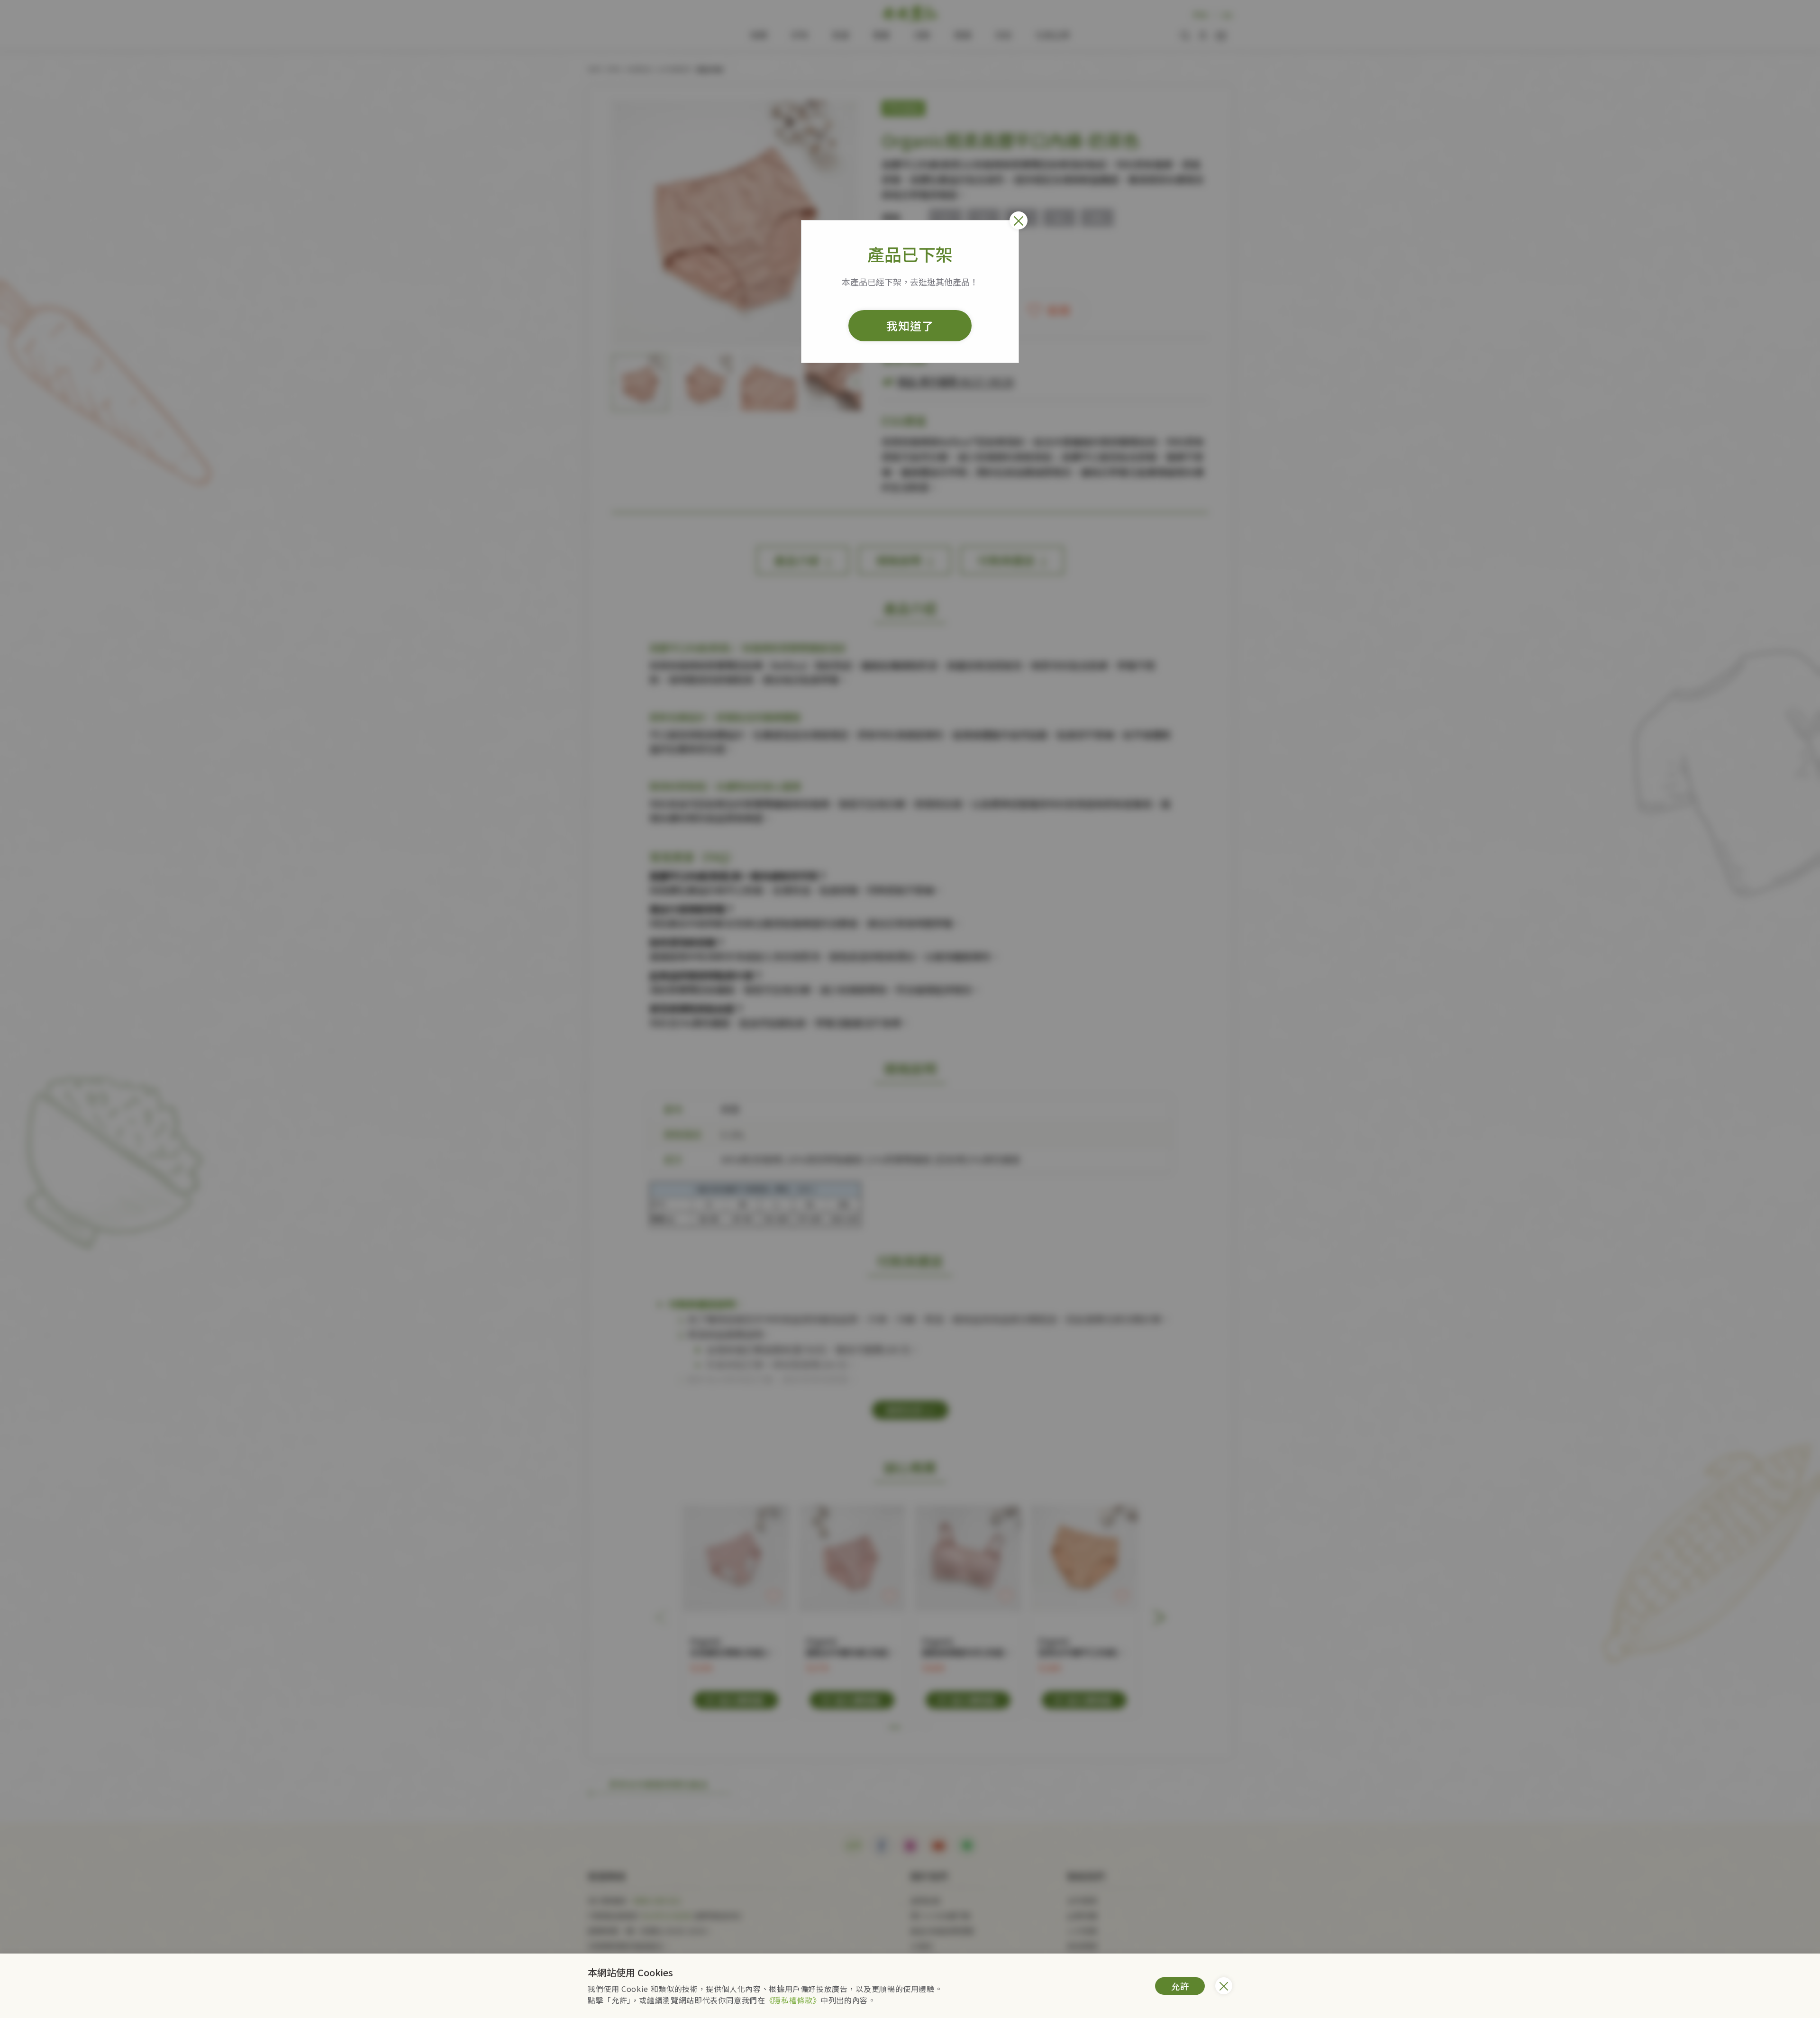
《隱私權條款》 (793, 2000)
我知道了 (910, 325)
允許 (1180, 1986)
